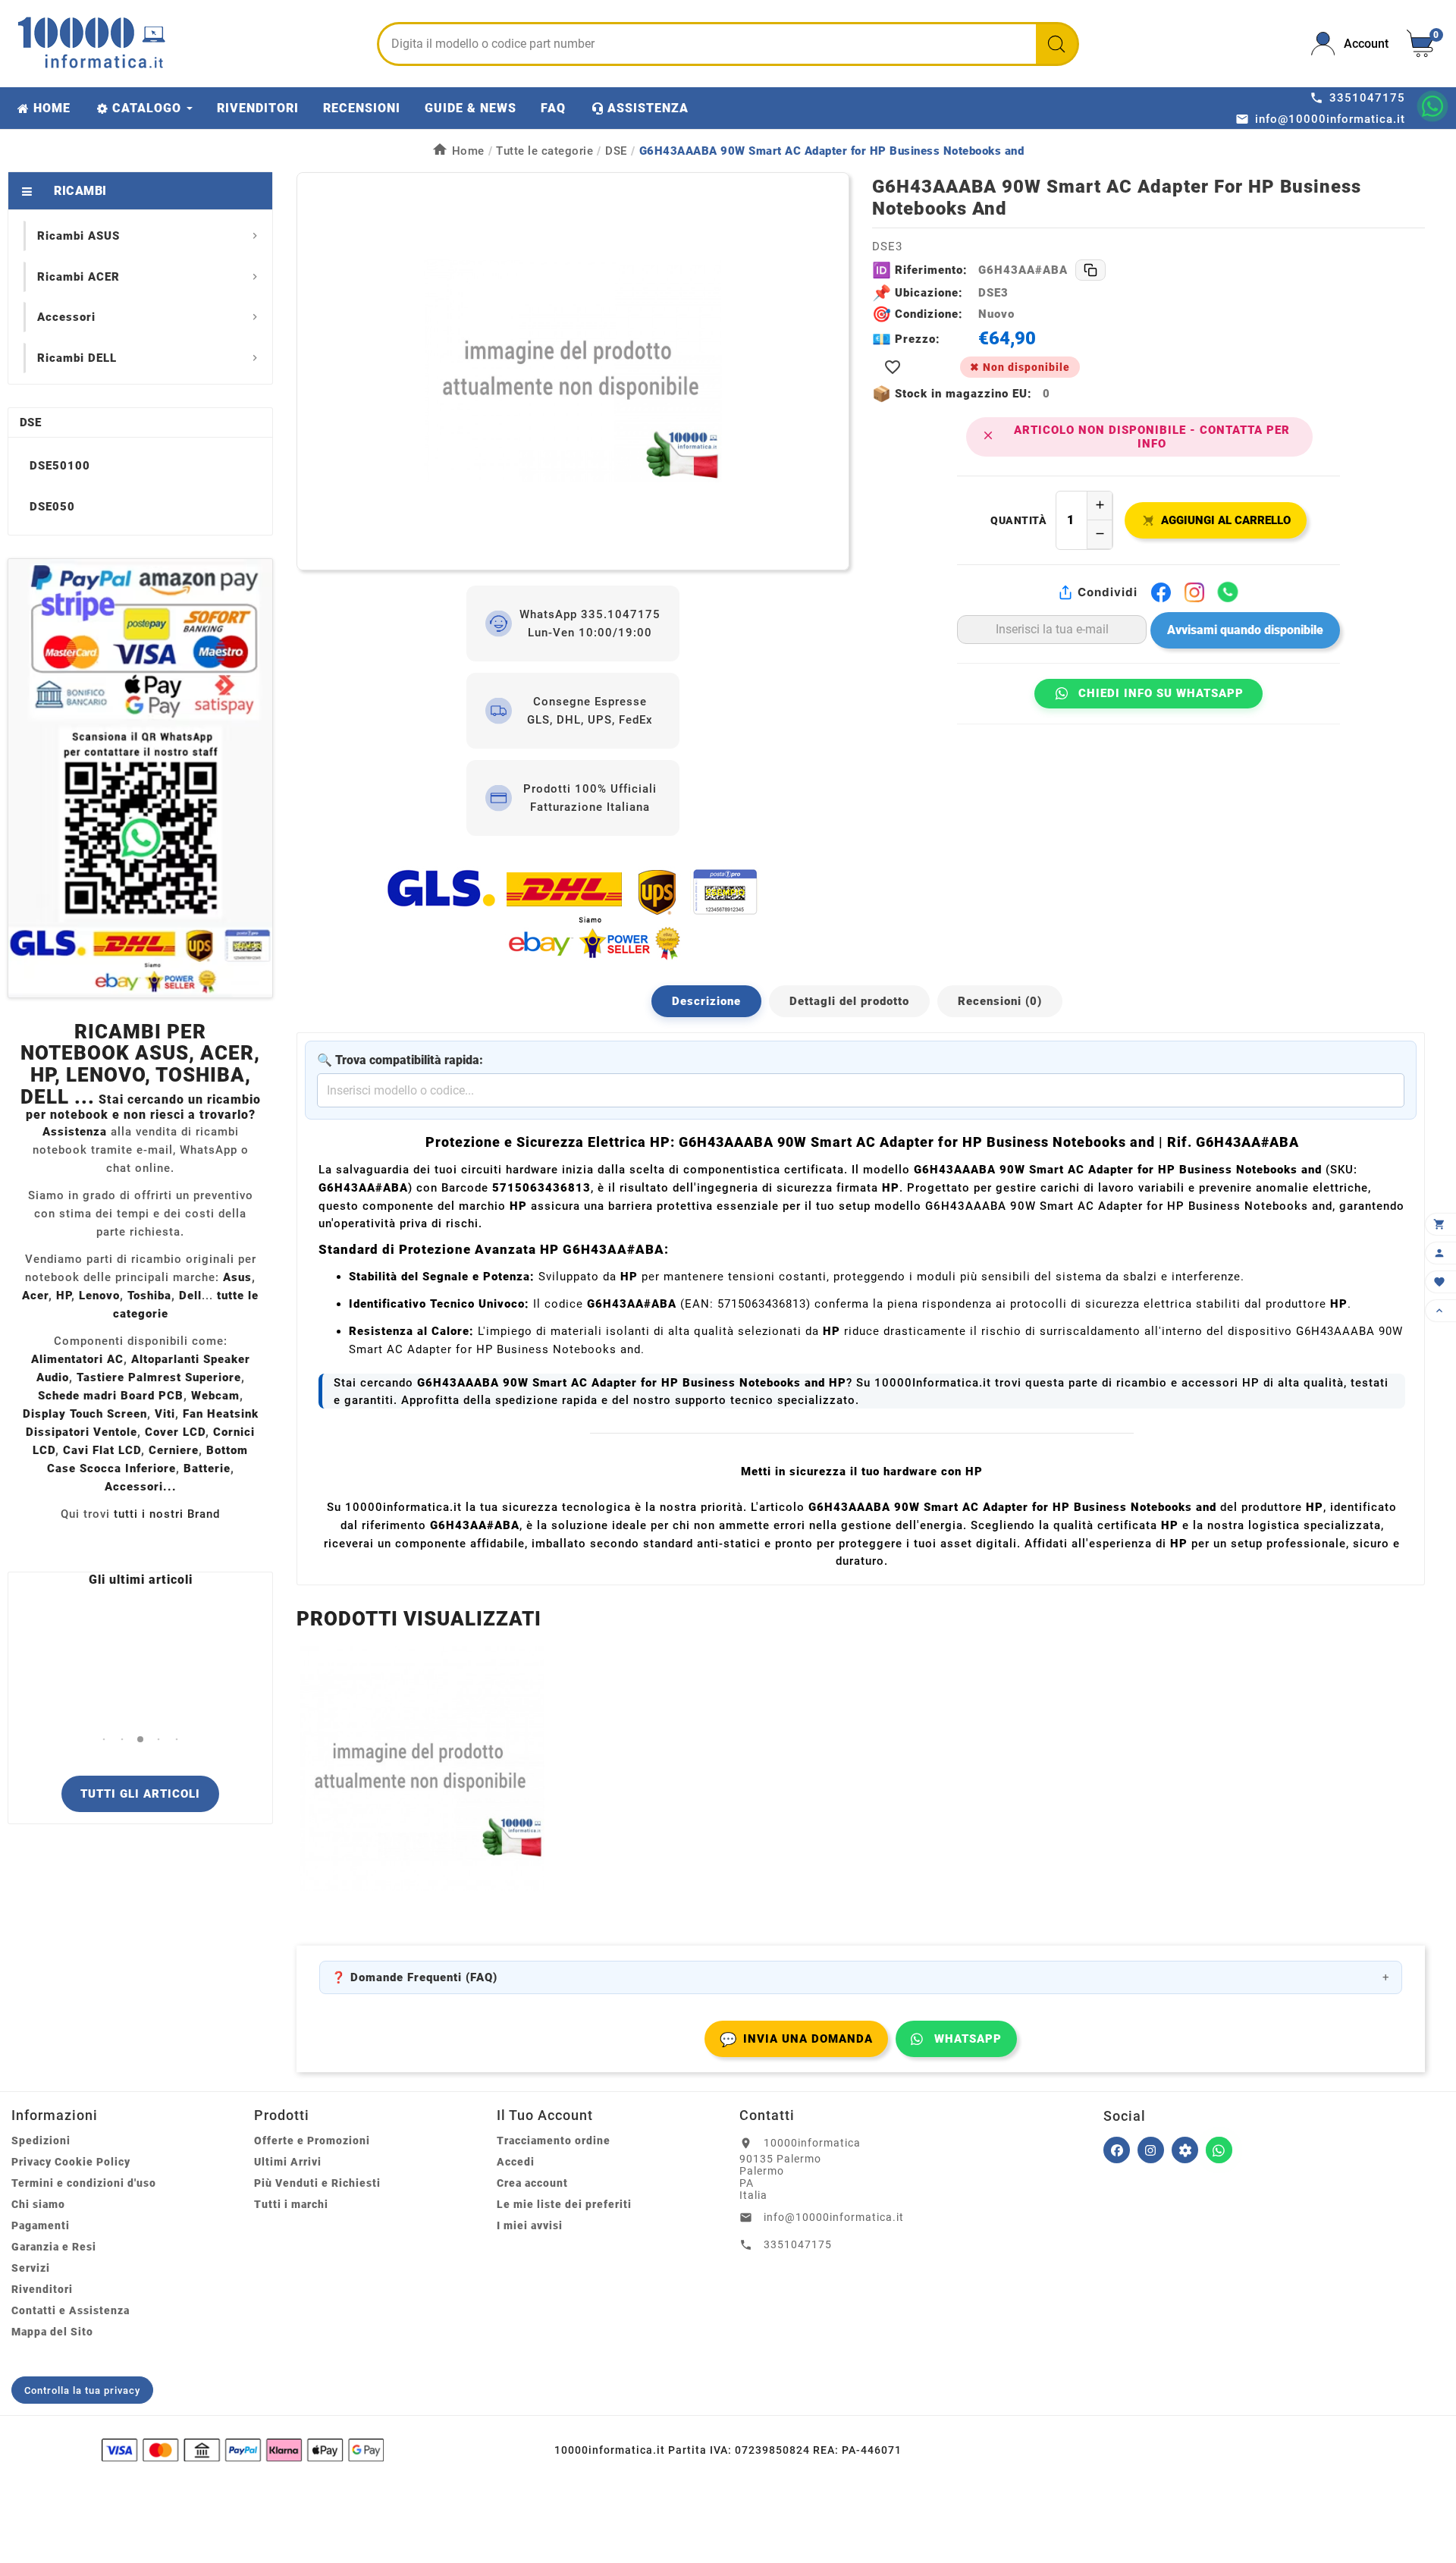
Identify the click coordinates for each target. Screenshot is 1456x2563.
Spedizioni (41, 2141)
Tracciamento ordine (554, 2141)
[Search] (1056, 44)
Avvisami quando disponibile (1245, 630)
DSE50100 (60, 466)
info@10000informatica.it (834, 2217)
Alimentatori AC (77, 1359)
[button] (104, 1740)
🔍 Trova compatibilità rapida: (400, 1060)
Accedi (516, 2162)
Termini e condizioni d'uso (84, 2183)
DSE (30, 422)
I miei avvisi (530, 2225)
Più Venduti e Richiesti (317, 2183)
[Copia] (1090, 270)
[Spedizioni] (573, 914)
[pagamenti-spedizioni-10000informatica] (140, 778)
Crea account (532, 2183)
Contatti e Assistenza (71, 2310)
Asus (237, 1277)
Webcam (215, 1396)
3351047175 (798, 2244)
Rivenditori (42, 2289)
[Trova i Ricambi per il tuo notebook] (1185, 2150)
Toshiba (149, 1296)
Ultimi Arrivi (288, 2162)
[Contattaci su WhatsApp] (1432, 106)
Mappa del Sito (52, 2332)
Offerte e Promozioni (312, 2141)
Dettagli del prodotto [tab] (849, 1001)
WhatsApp (968, 2039)
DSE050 (52, 507)
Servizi (31, 2268)
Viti (165, 1414)
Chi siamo (38, 2204)
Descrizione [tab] (706, 1001)
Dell (190, 1296)
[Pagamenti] (243, 2450)
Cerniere (174, 1450)
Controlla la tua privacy (82, 2390)
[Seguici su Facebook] (1117, 2150)
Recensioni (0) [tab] (1000, 1001)
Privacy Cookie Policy (71, 2162)
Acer (35, 1296)
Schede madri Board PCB (111, 1396)
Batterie (207, 1468)
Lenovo (99, 1296)
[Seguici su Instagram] (1151, 2150)
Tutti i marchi (291, 2204)
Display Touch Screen (85, 1414)
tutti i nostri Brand (167, 1514)
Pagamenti (41, 2225)
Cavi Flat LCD (102, 1450)
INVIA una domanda (796, 2039)
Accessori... (141, 1487)
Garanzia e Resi (54, 2247)
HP (64, 1296)
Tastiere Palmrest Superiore (159, 1377)
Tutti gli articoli (140, 1794)
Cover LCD (175, 1432)
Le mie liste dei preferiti (564, 2204)
